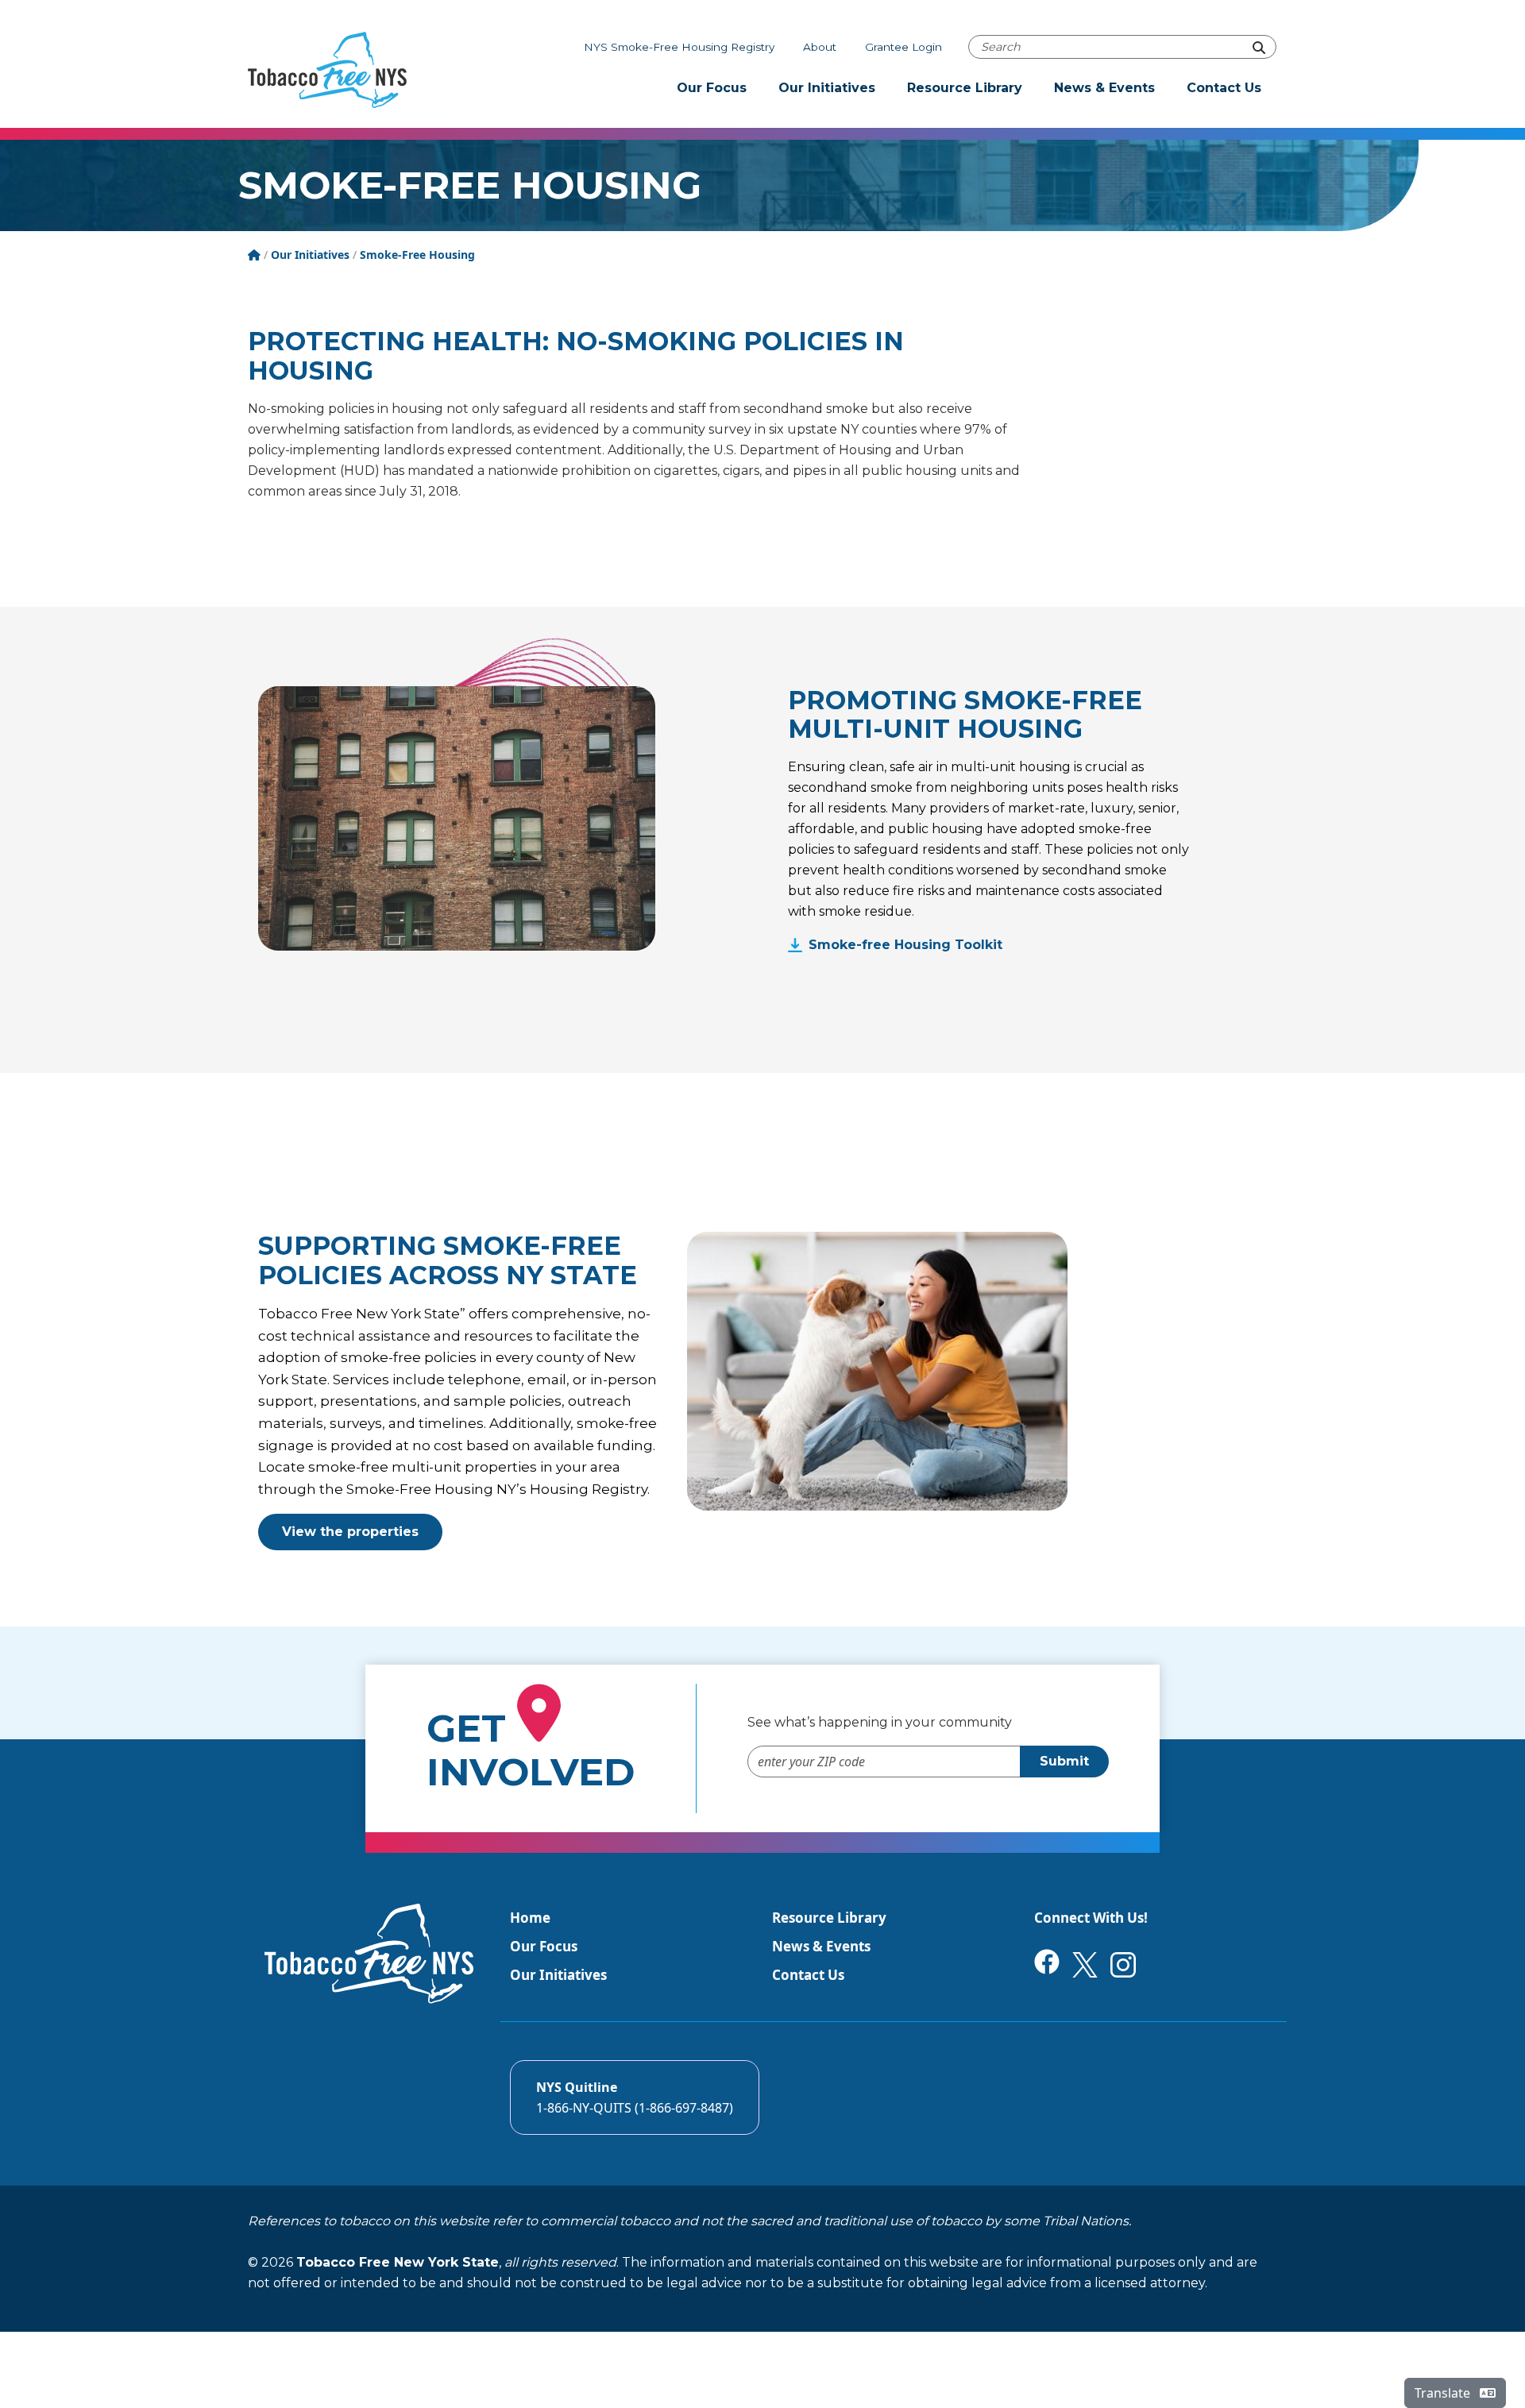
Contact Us (1224, 88)
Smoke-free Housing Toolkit (905, 945)
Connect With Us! (1091, 1918)
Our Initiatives (827, 88)
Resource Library (965, 88)
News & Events (1104, 88)
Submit (1064, 1761)
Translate (1444, 2393)
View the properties (350, 1532)
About (820, 47)
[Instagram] (1123, 1964)
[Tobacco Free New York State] (327, 70)
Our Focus (712, 88)
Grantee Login (903, 47)
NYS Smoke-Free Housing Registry (679, 47)
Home (530, 1918)
